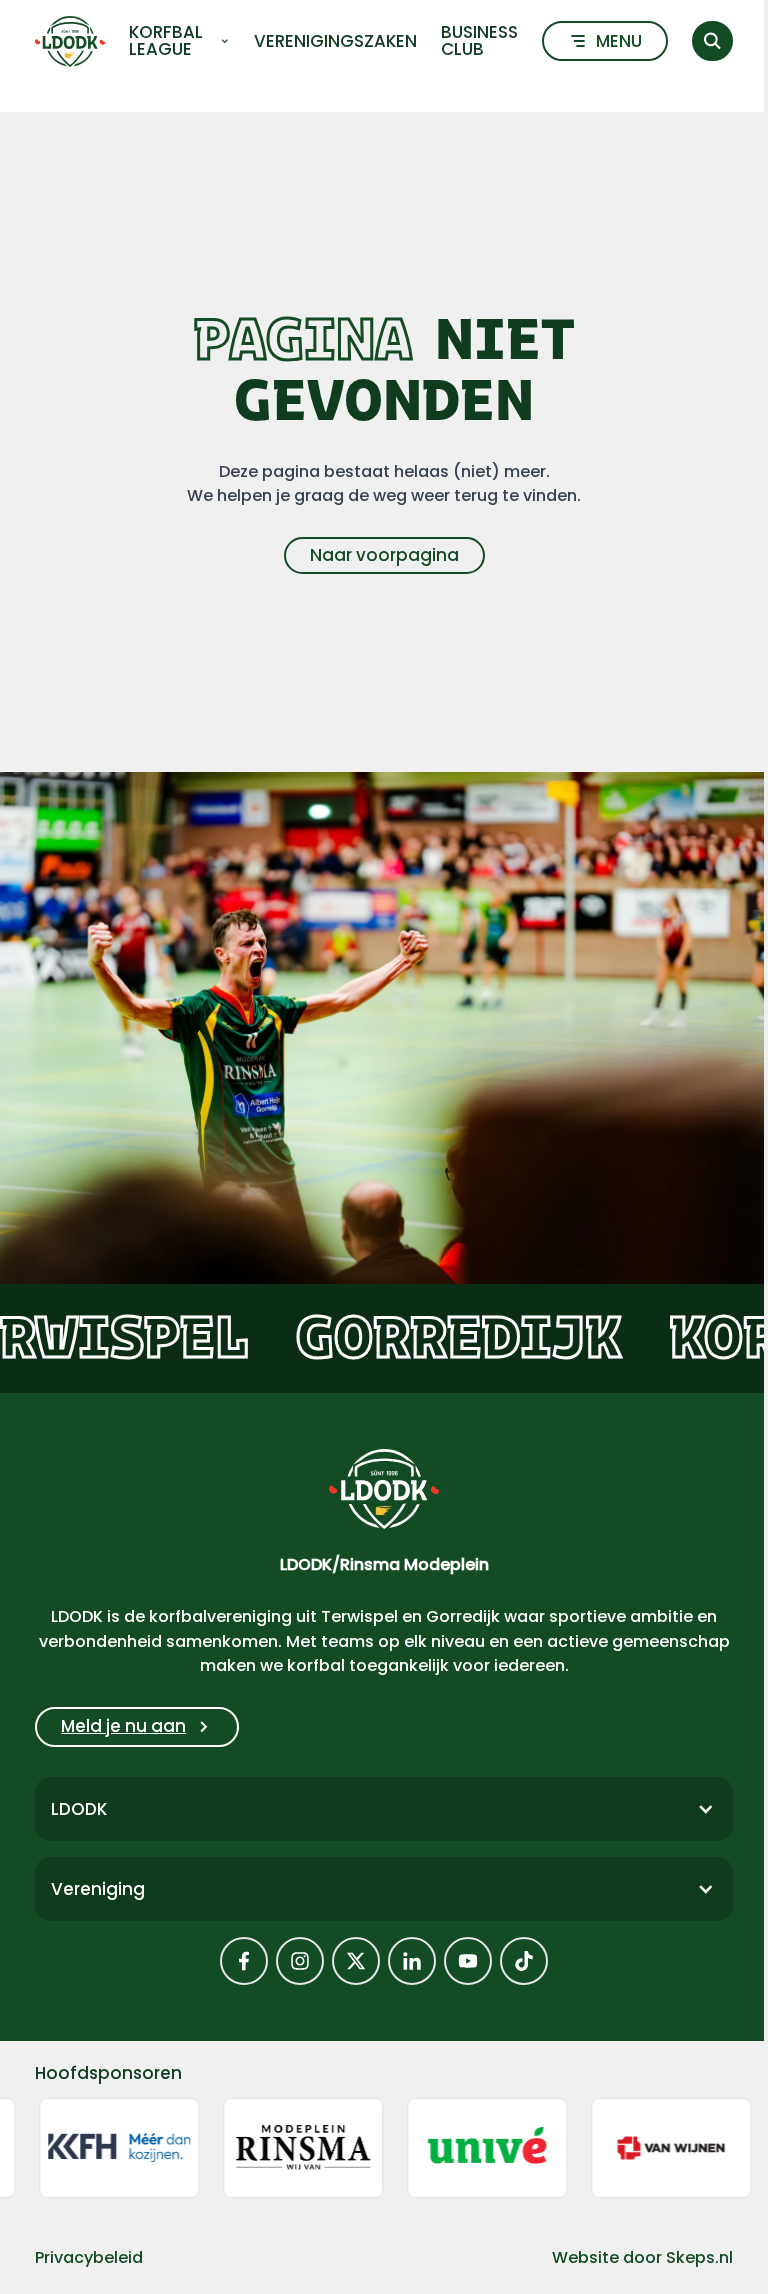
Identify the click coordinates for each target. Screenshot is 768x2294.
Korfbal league (166, 41)
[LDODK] (70, 41)
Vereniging (98, 1889)
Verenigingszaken (335, 41)
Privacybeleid (89, 2257)
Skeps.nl (699, 2257)
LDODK (79, 1809)
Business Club (479, 41)
